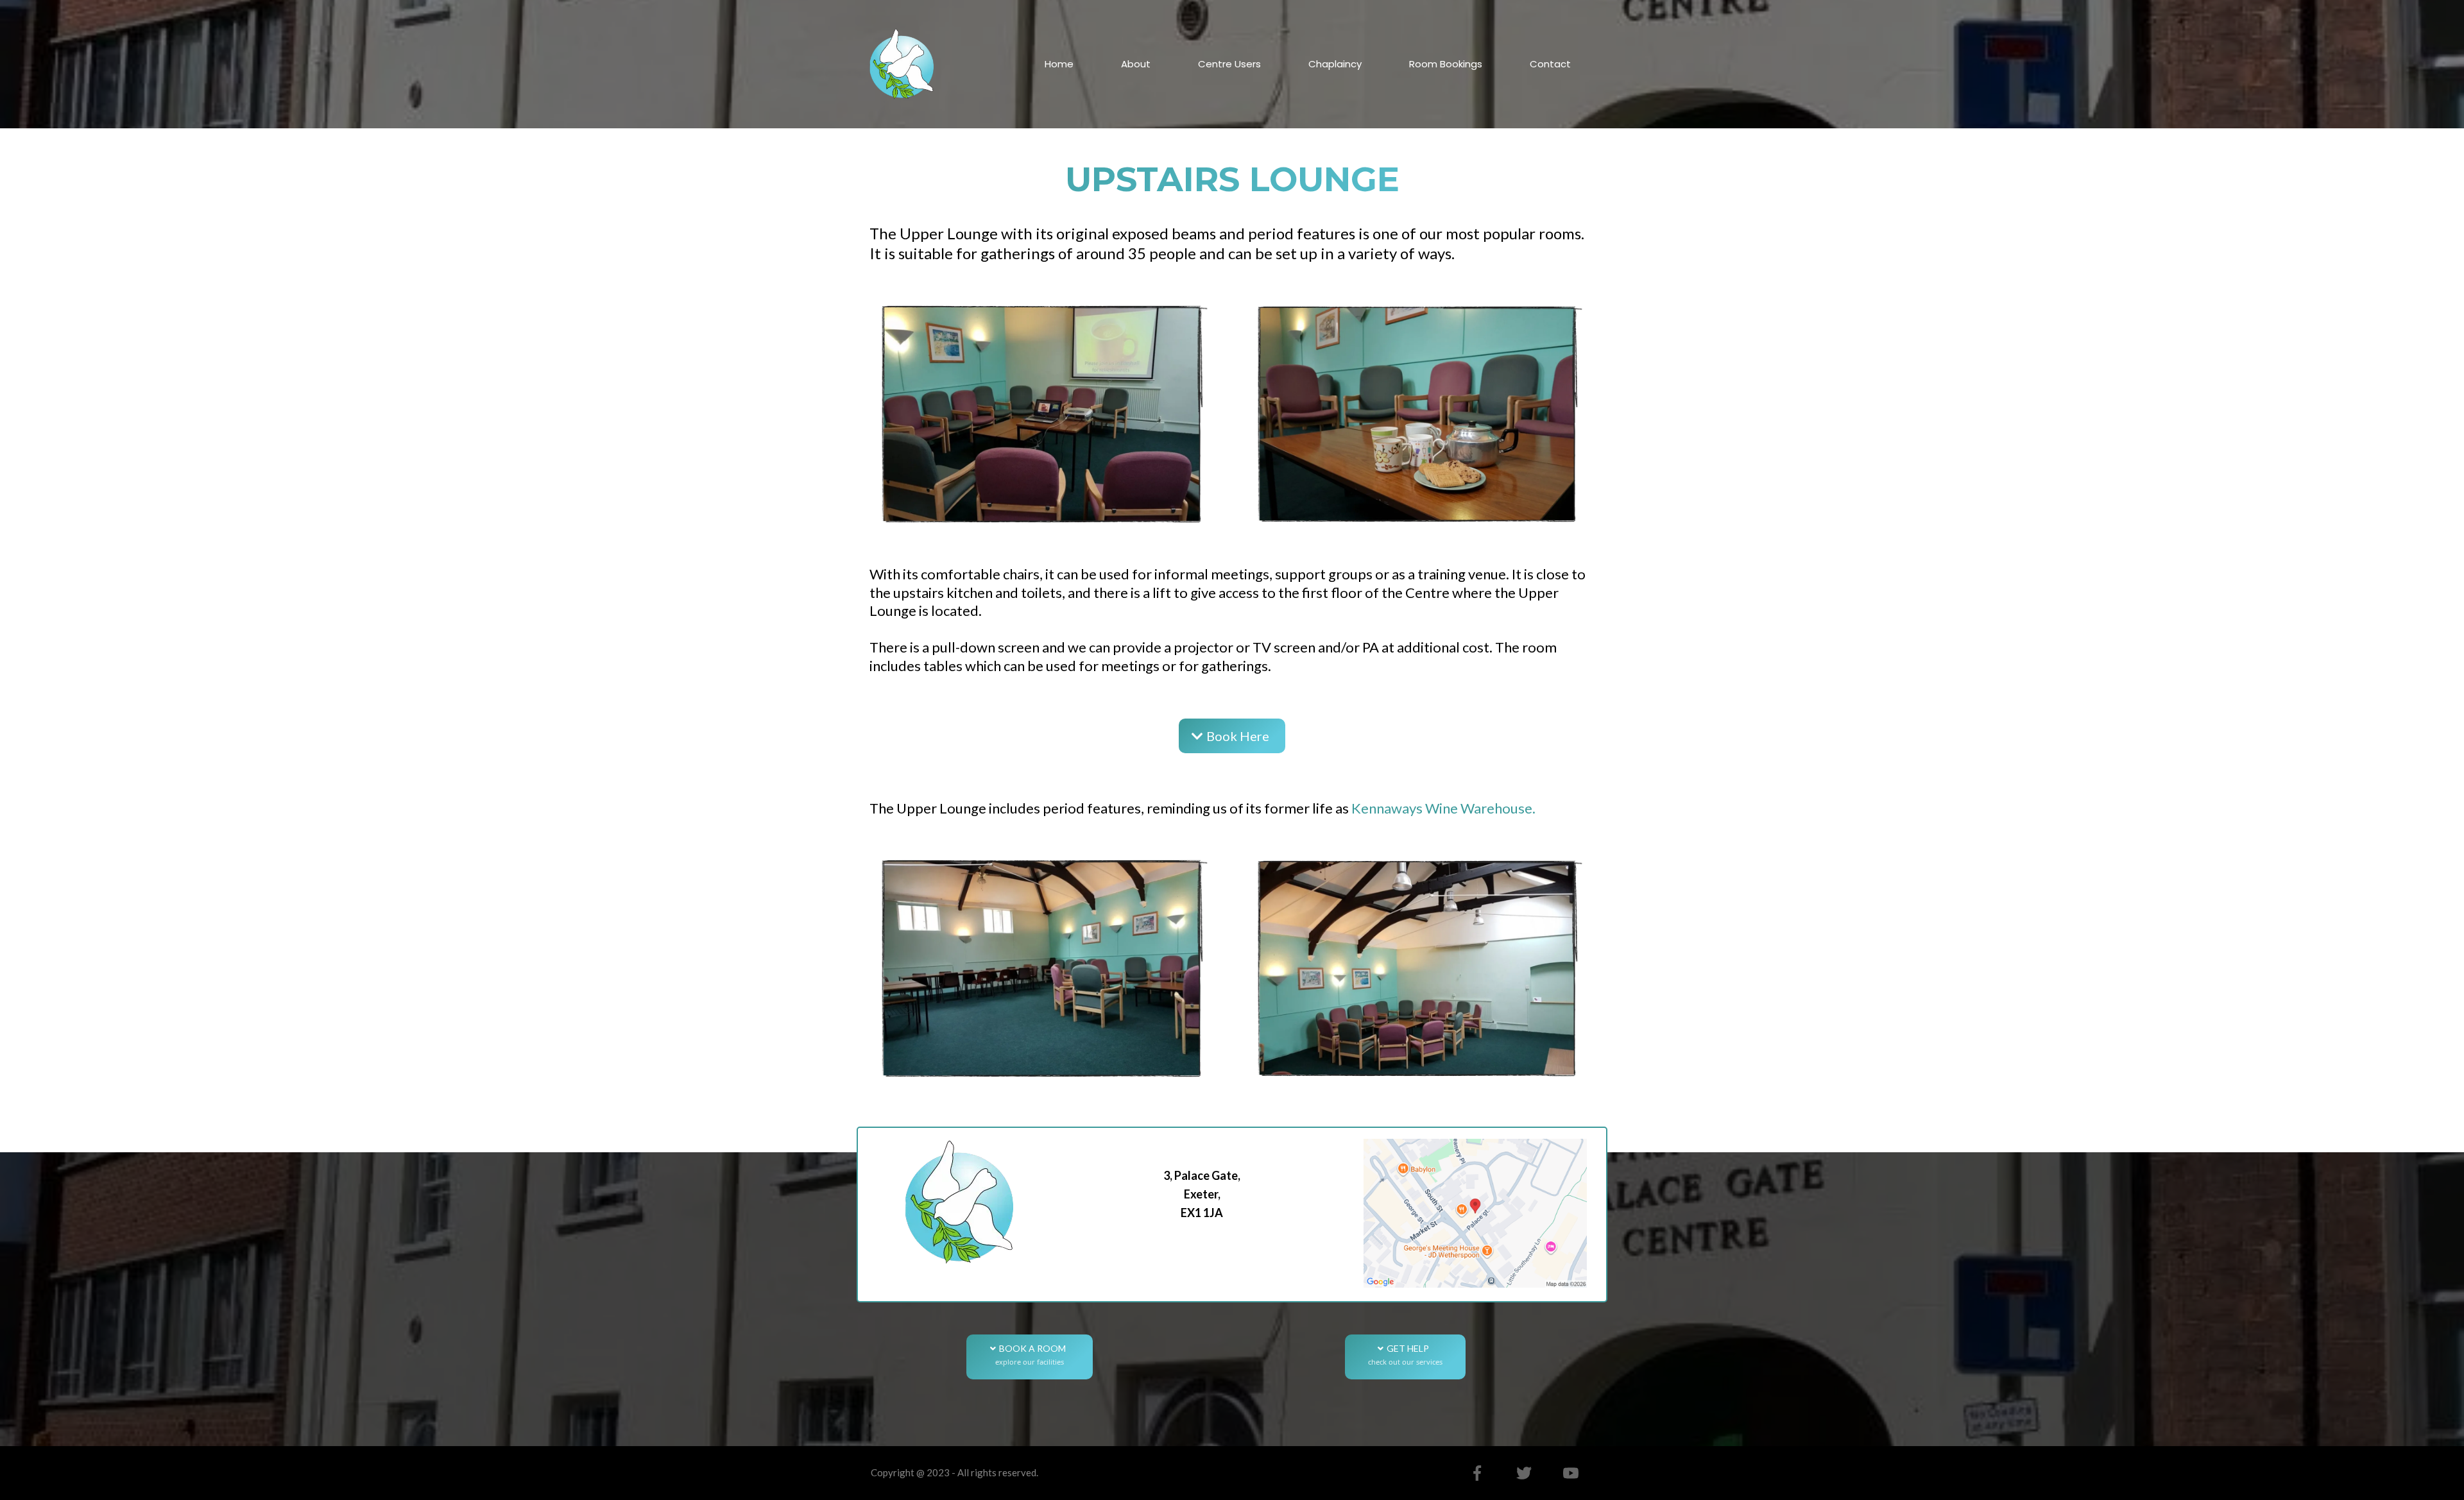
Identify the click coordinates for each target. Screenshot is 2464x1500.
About (1136, 64)
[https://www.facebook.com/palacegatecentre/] (1477, 1473)
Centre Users (1229, 64)
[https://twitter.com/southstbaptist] (1524, 1473)
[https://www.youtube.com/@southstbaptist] (1571, 1473)
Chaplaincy (1335, 64)
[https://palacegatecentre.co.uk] (902, 63)
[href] (1475, 1213)
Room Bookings (1446, 64)
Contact (1550, 64)
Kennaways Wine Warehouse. (1443, 808)
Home (1059, 64)
